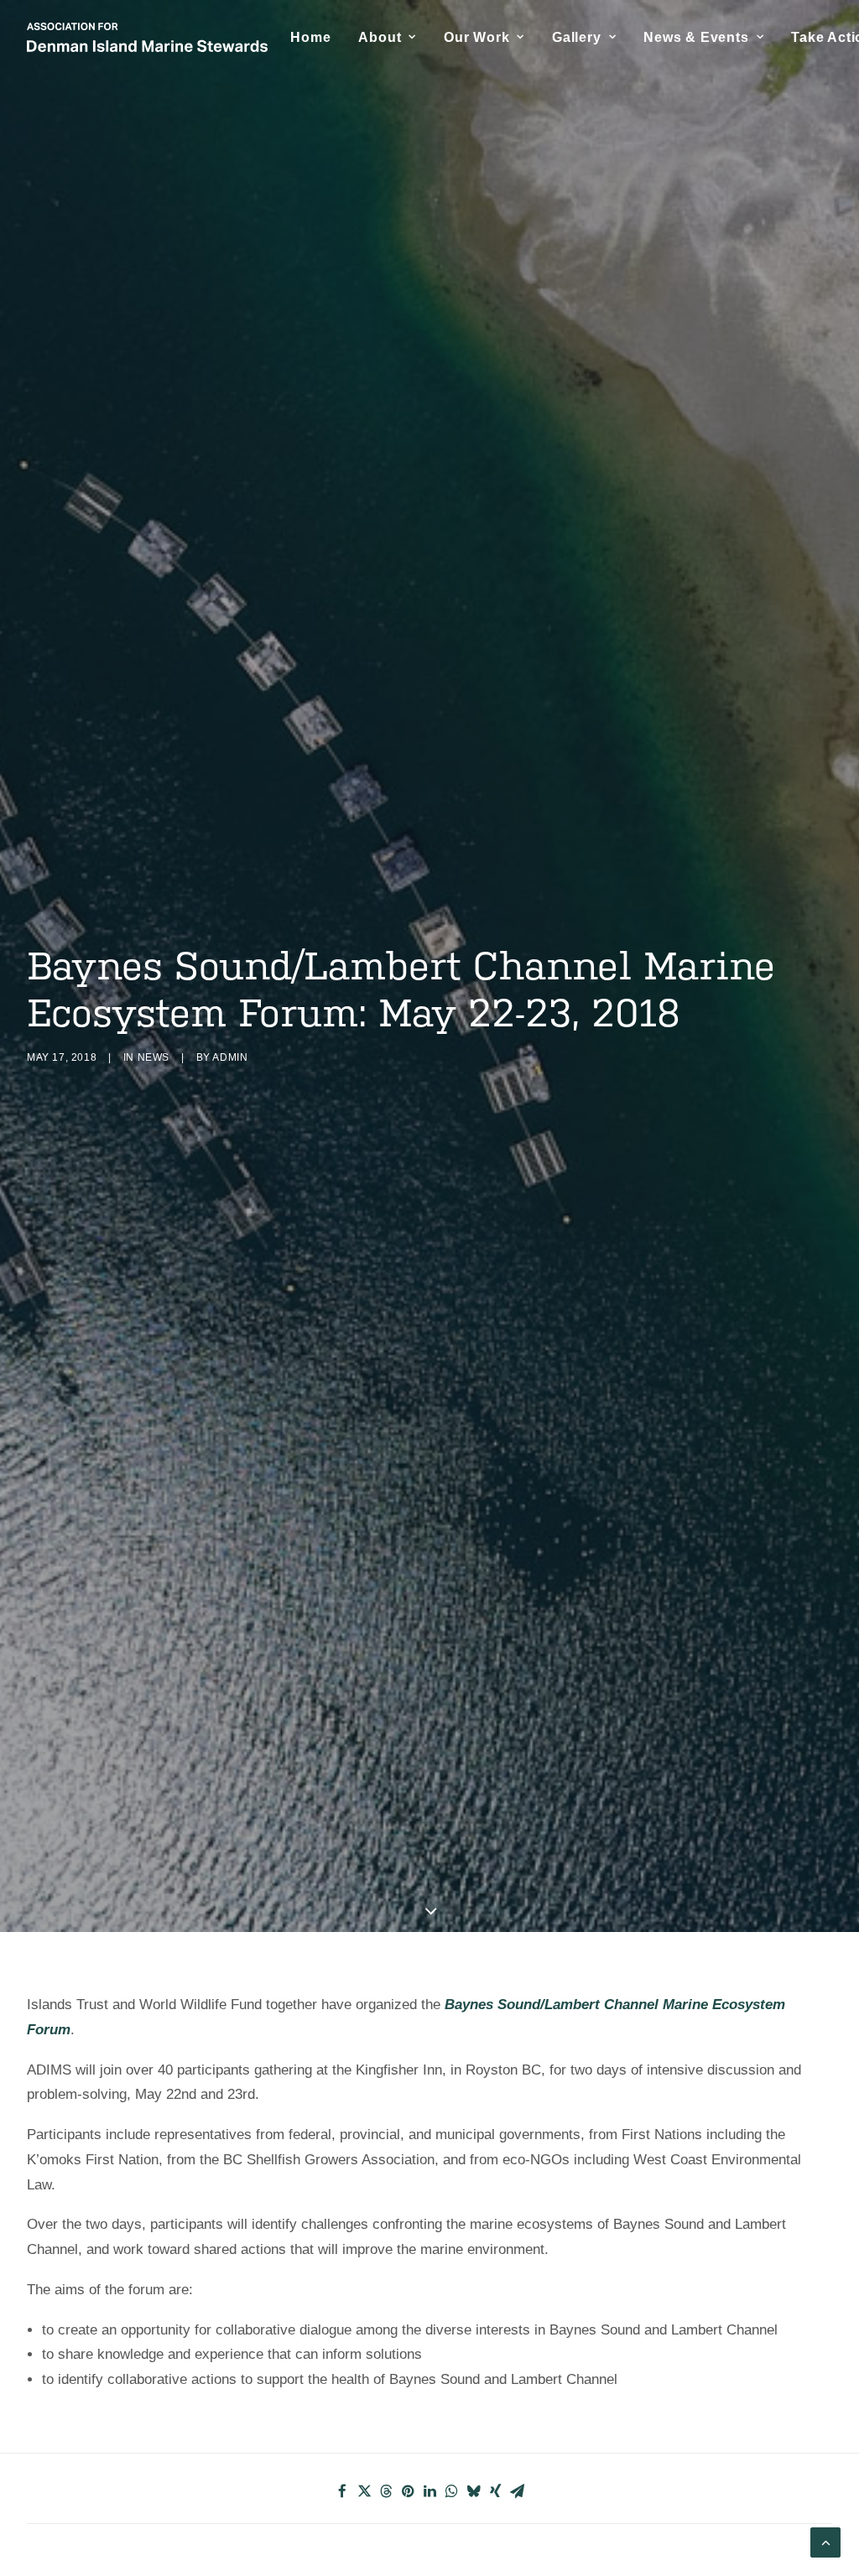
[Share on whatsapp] (451, 2491)
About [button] (380, 37)
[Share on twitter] (364, 2491)
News (154, 1057)
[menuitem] (310, 37)
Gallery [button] (577, 37)
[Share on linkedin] (429, 2491)
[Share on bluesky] (473, 2491)
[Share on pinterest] (408, 2491)
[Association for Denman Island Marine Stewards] (147, 37)
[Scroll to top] (825, 2541)
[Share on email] (517, 2491)
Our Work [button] (476, 37)
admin (230, 1057)
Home (310, 37)
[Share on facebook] (342, 2491)
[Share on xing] (495, 2491)
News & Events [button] (696, 37)
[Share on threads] (386, 2491)
